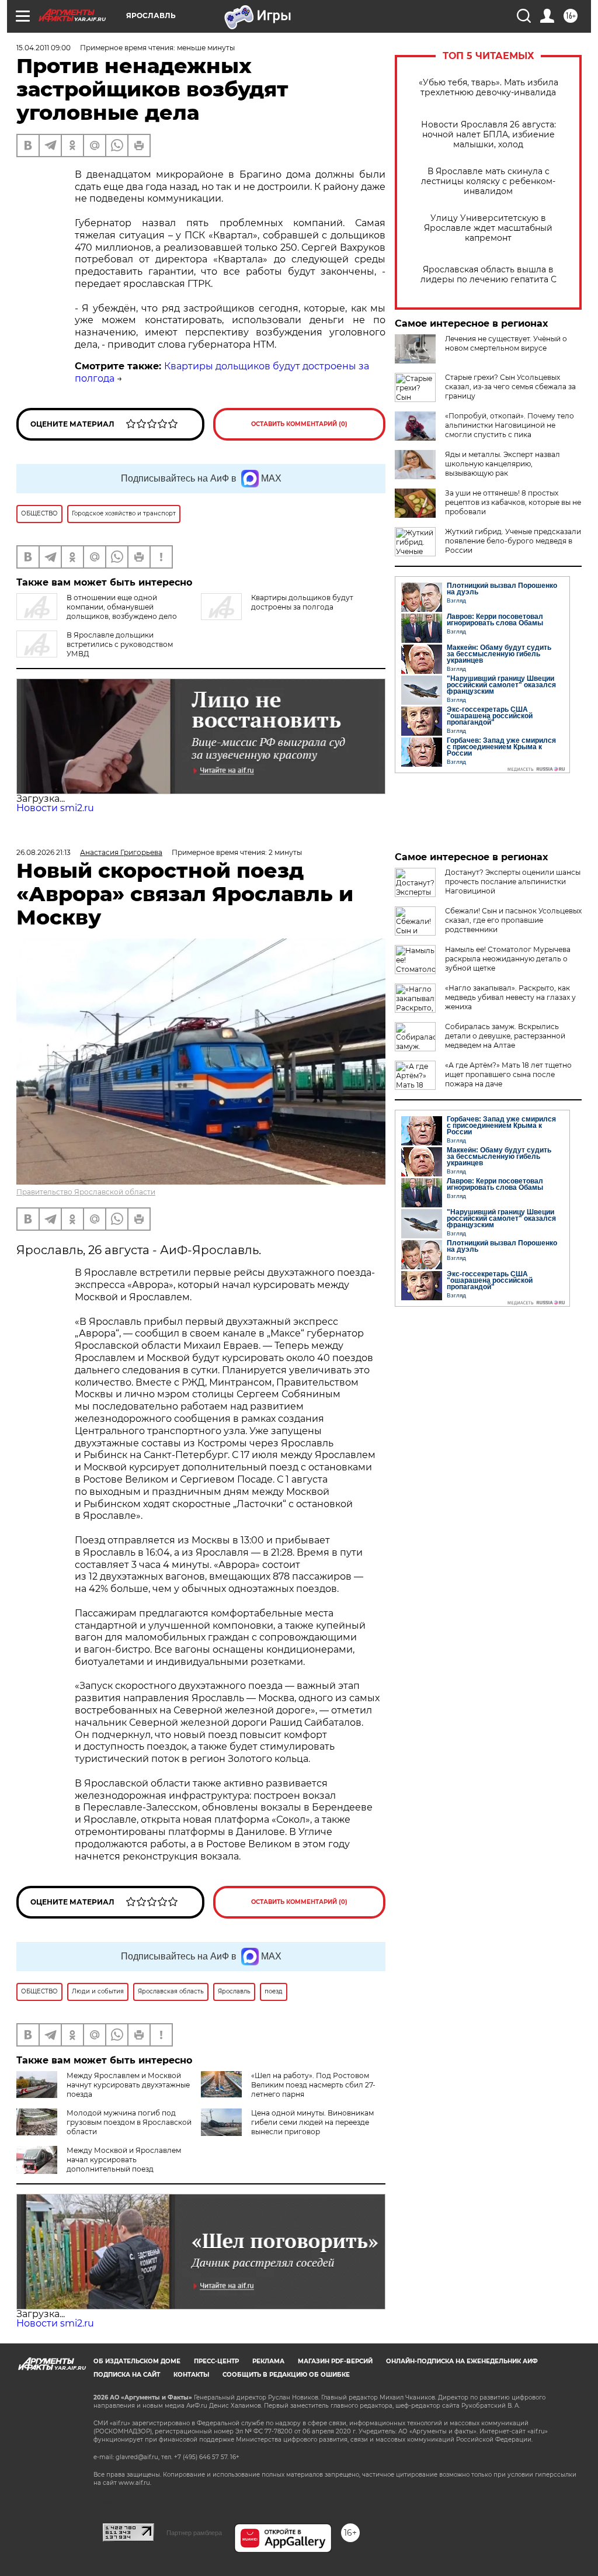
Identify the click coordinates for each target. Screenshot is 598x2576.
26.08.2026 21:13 (44, 852)
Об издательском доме (137, 2361)
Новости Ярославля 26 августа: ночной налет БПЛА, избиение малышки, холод (489, 135)
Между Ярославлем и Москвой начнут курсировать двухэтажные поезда (128, 2085)
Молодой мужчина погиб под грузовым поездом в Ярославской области (129, 2122)
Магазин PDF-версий (335, 2361)
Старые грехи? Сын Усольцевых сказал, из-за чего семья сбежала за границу (510, 387)
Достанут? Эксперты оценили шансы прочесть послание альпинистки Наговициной (513, 882)
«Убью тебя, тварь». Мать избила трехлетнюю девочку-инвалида (489, 88)
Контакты (191, 2375)
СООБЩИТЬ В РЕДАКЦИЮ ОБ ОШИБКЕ (286, 2375)
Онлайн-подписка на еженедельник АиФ (462, 2361)
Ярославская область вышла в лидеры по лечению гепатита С (489, 275)
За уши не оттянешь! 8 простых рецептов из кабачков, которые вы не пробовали (513, 502)
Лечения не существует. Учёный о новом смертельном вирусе (506, 343)
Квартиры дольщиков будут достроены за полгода (302, 602)
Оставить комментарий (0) (299, 424)
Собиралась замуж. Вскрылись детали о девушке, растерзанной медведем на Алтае (505, 1036)
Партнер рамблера (194, 2533)
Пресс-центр (216, 2361)
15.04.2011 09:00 (44, 48)
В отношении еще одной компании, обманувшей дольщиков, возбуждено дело (122, 607)
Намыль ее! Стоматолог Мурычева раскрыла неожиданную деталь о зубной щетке (508, 959)
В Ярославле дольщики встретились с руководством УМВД (120, 644)
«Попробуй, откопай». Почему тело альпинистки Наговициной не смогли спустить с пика (510, 425)
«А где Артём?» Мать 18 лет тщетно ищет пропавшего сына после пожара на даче (508, 1074)
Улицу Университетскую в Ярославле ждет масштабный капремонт (488, 228)
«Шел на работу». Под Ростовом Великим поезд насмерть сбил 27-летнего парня (313, 2085)
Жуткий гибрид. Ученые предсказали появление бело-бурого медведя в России (513, 541)
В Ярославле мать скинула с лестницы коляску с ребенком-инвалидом (488, 181)
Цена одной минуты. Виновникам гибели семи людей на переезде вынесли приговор (312, 2122)
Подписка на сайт (127, 2375)
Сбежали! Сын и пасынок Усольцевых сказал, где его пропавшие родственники (513, 920)
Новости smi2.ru (55, 808)
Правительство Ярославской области (86, 1192)
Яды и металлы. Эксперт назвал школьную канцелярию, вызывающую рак (503, 464)
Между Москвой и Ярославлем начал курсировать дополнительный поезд (124, 2160)
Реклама (268, 2361)
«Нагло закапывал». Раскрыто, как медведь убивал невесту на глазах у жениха (510, 997)
